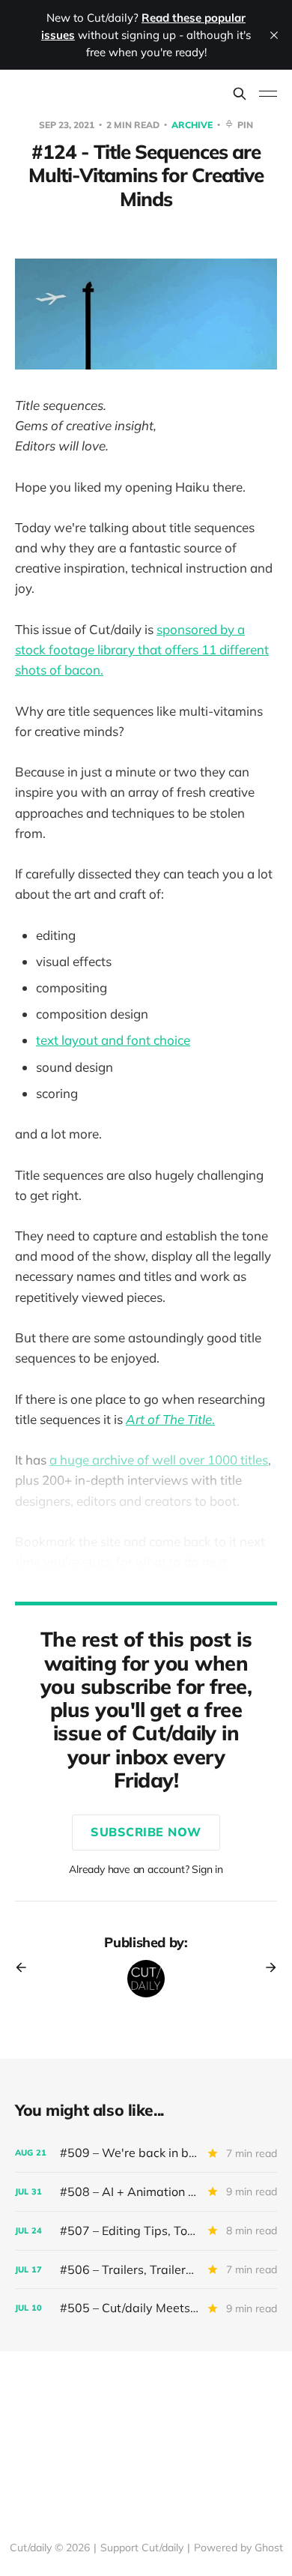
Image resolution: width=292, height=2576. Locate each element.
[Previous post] (26, 1967)
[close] (274, 35)
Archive (193, 125)
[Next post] (266, 1967)
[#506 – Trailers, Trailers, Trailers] (146, 2270)
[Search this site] (240, 94)
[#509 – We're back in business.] (146, 2153)
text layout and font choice (113, 1040)
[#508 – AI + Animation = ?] (146, 2192)
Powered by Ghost (238, 2548)
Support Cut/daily (142, 2548)
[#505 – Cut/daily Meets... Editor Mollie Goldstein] (146, 2308)
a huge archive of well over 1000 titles (159, 1460)
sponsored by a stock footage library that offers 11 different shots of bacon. (142, 649)
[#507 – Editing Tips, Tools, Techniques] (146, 2231)
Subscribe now (146, 1832)
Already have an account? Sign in (146, 1869)
